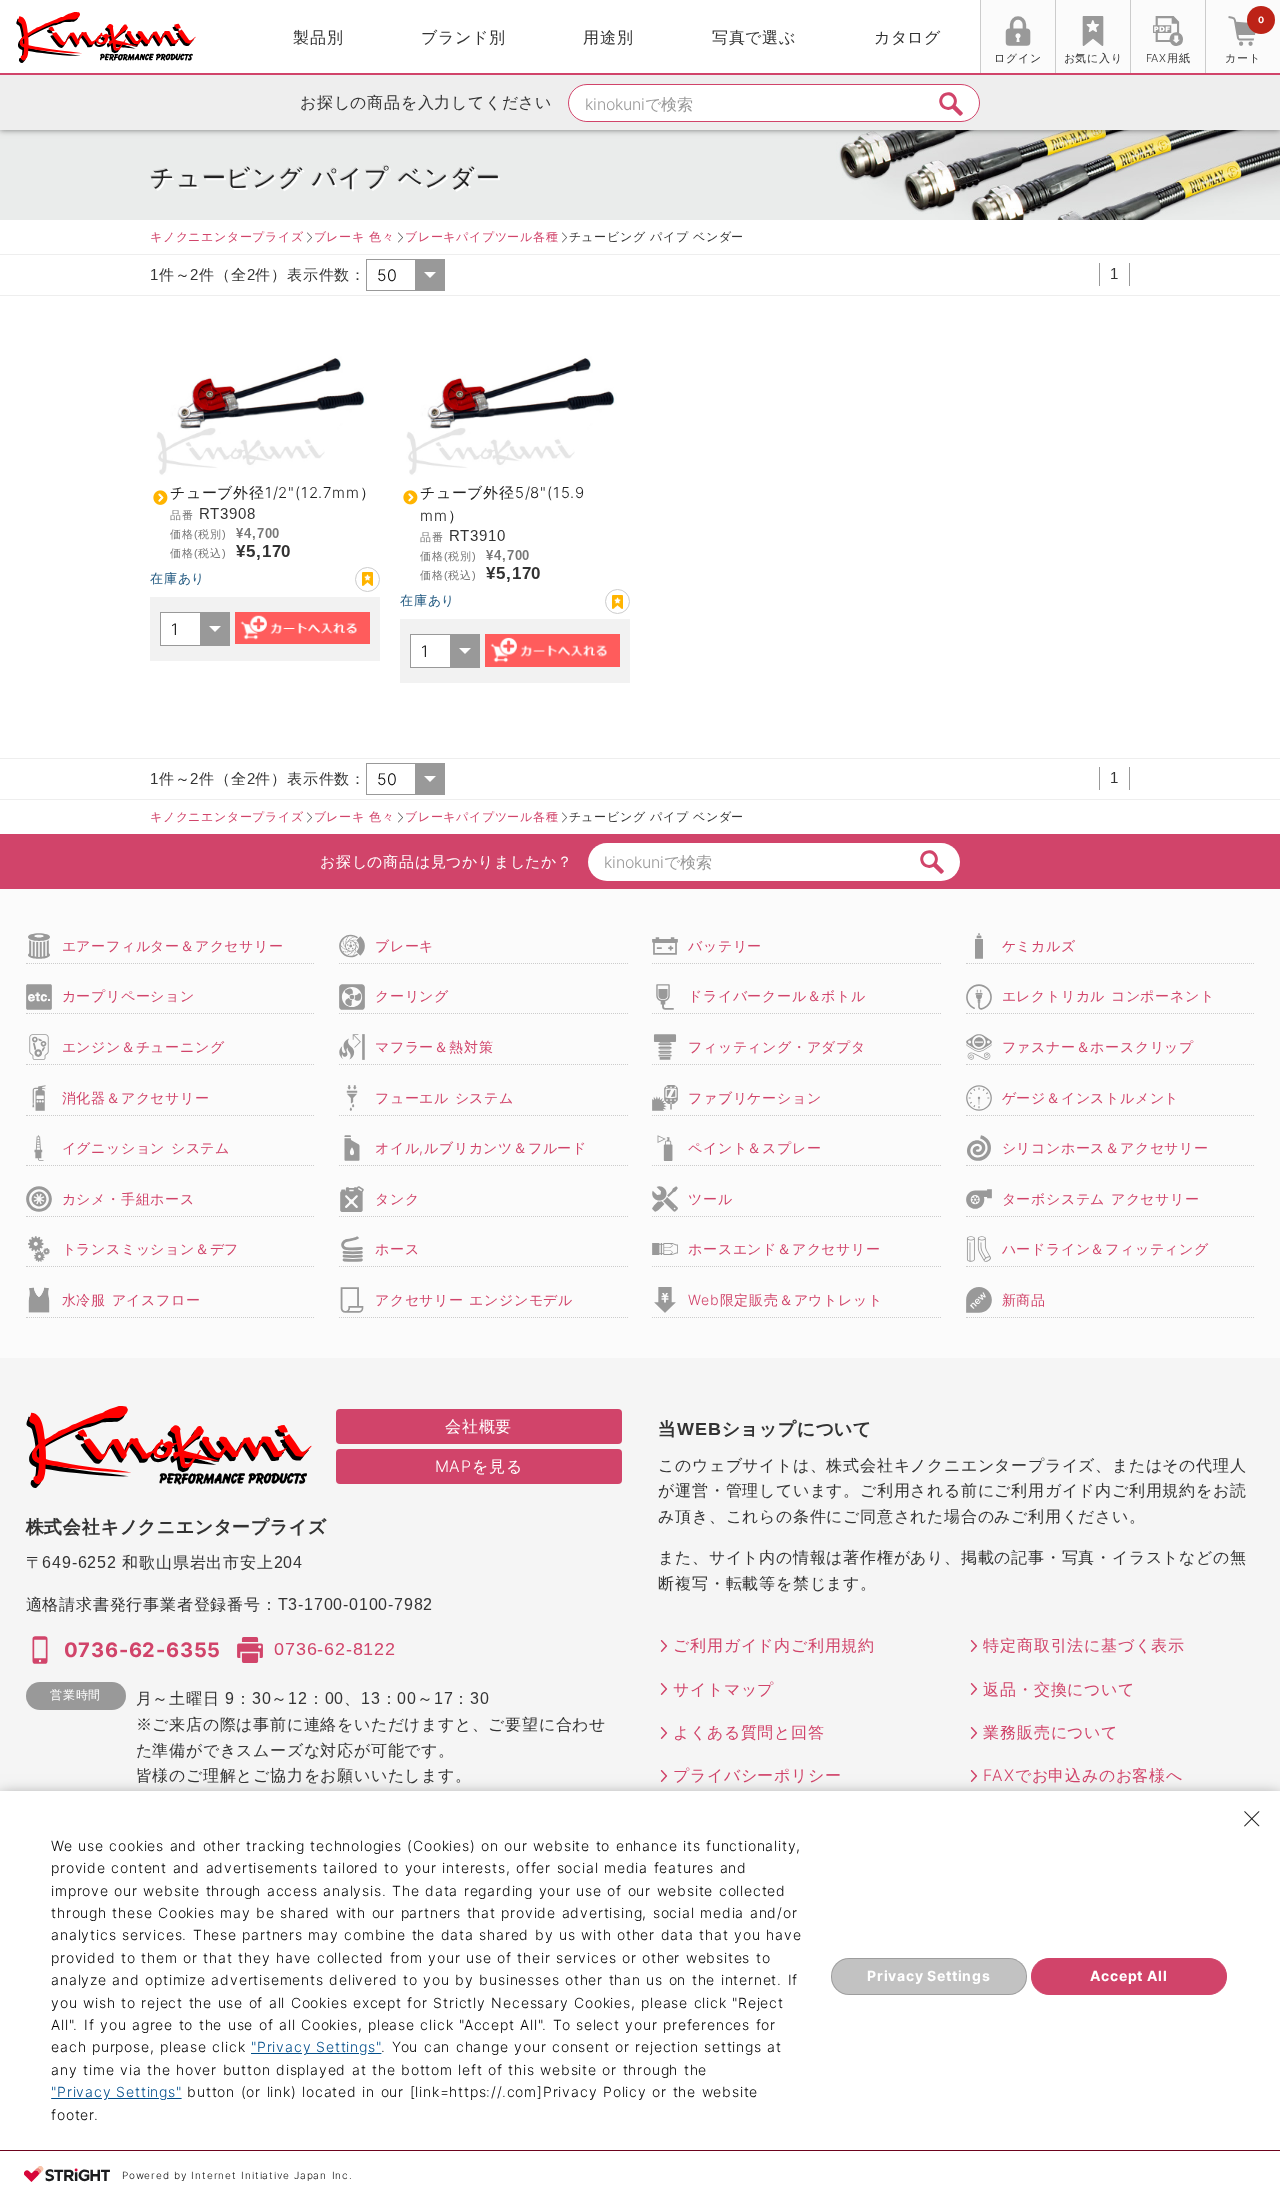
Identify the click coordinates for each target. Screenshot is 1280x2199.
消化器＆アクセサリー (136, 1097)
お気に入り (1093, 58)
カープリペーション (128, 995)
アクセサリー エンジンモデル (474, 1299)
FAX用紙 (1168, 58)
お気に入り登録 (367, 579)
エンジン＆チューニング (143, 1046)
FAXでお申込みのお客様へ (1082, 1775)
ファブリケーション (754, 1097)
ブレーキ (404, 945)
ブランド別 (463, 37)
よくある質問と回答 (748, 1732)
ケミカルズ (1039, 945)
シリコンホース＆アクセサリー (1105, 1147)
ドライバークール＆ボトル (777, 995)
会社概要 (478, 1426)
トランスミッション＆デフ (151, 1248)
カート (1244, 39)
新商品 (1024, 1299)
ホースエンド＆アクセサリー (784, 1248)
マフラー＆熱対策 (434, 1046)
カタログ (907, 37)
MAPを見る (479, 1466)
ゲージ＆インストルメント (1091, 1097)
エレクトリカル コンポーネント (1108, 995)
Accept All (1128, 1975)
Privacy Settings (929, 1975)
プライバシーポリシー (757, 1775)
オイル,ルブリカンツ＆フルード (481, 1147)
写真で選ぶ (754, 37)
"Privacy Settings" (316, 2046)
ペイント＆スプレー (754, 1147)
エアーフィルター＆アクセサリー (173, 945)
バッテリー (725, 945)
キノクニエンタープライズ (227, 236)
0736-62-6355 (143, 1650)
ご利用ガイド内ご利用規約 (774, 1645)
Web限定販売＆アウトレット (785, 1299)
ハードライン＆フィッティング (1105, 1248)
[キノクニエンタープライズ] (106, 37)
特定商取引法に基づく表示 (1084, 1645)
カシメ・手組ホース (128, 1198)
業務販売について (1050, 1732)
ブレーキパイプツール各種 (482, 236)
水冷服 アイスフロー (131, 1299)
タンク (397, 1198)
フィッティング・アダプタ (777, 1046)
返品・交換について (1058, 1689)
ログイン (1017, 58)
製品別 (318, 37)
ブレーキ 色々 (354, 236)
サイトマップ (723, 1689)
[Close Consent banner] (1252, 1819)
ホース (397, 1248)
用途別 (608, 37)
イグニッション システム (146, 1147)
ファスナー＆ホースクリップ (1098, 1046)
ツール (710, 1198)
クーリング (412, 995)
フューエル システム (444, 1097)
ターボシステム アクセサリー (1101, 1198)
